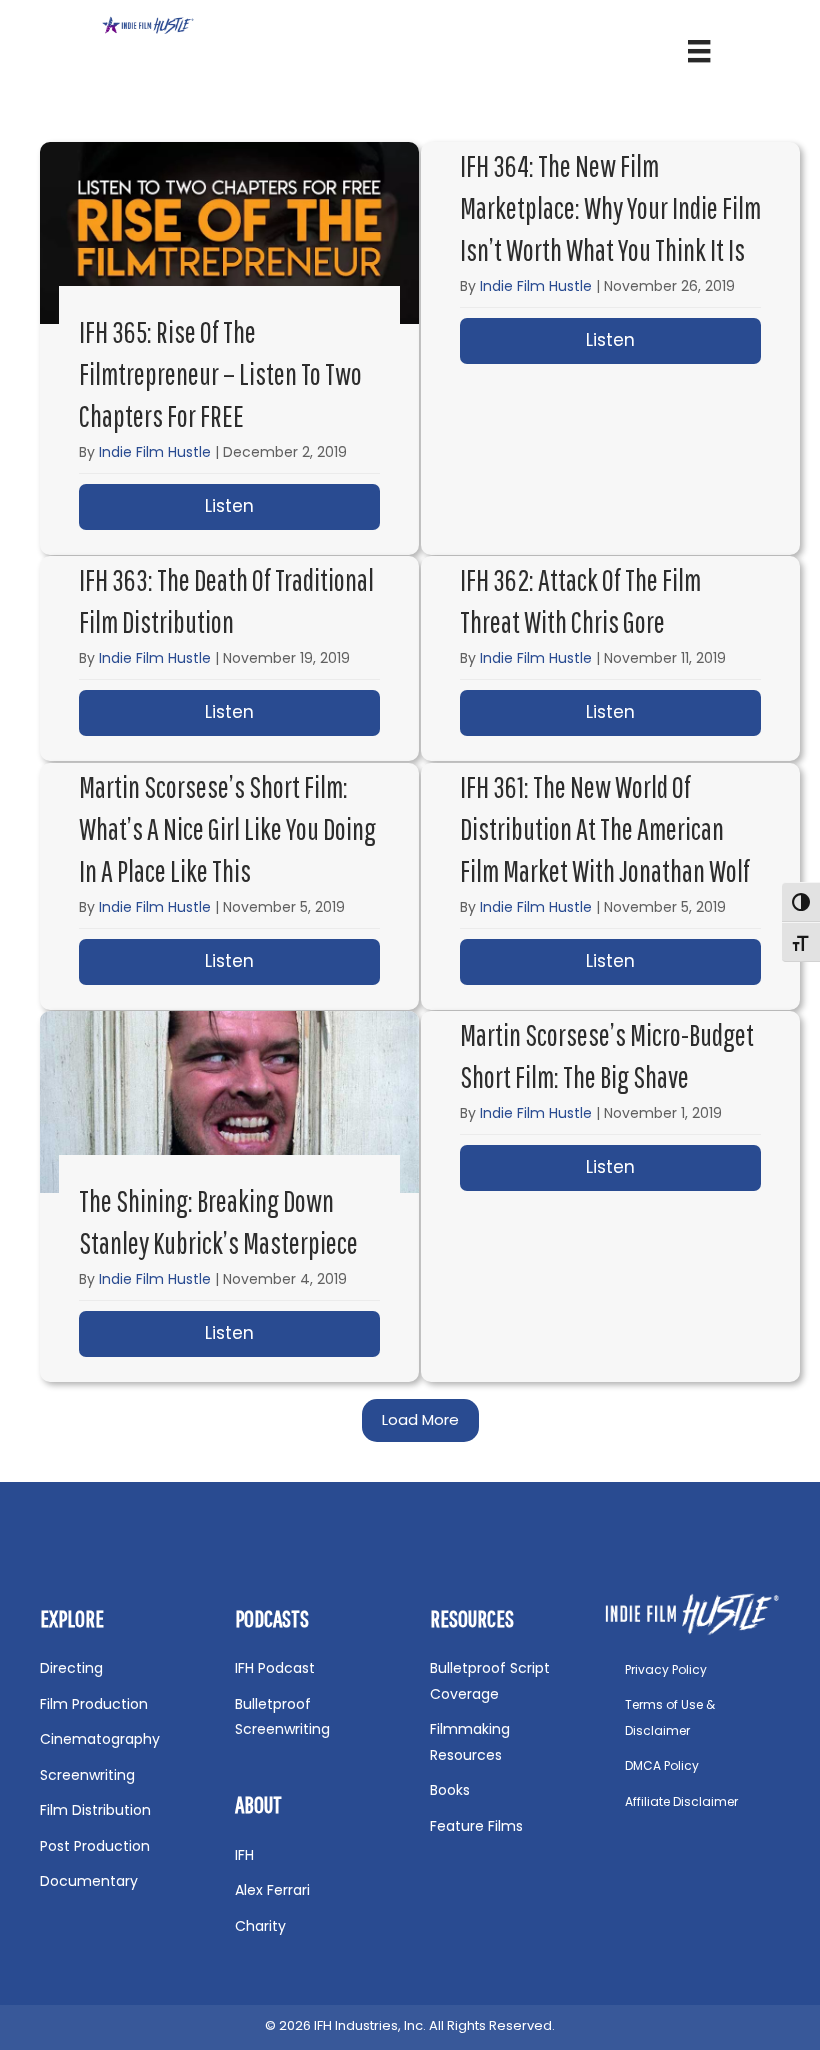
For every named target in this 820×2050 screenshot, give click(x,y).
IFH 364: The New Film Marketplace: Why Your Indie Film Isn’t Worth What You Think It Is (610, 207)
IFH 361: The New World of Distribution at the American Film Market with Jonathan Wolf (605, 828)
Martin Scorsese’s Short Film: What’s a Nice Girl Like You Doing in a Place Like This (227, 828)
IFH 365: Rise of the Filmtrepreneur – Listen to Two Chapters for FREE (220, 373)
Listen (292, 506)
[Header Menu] (699, 51)
